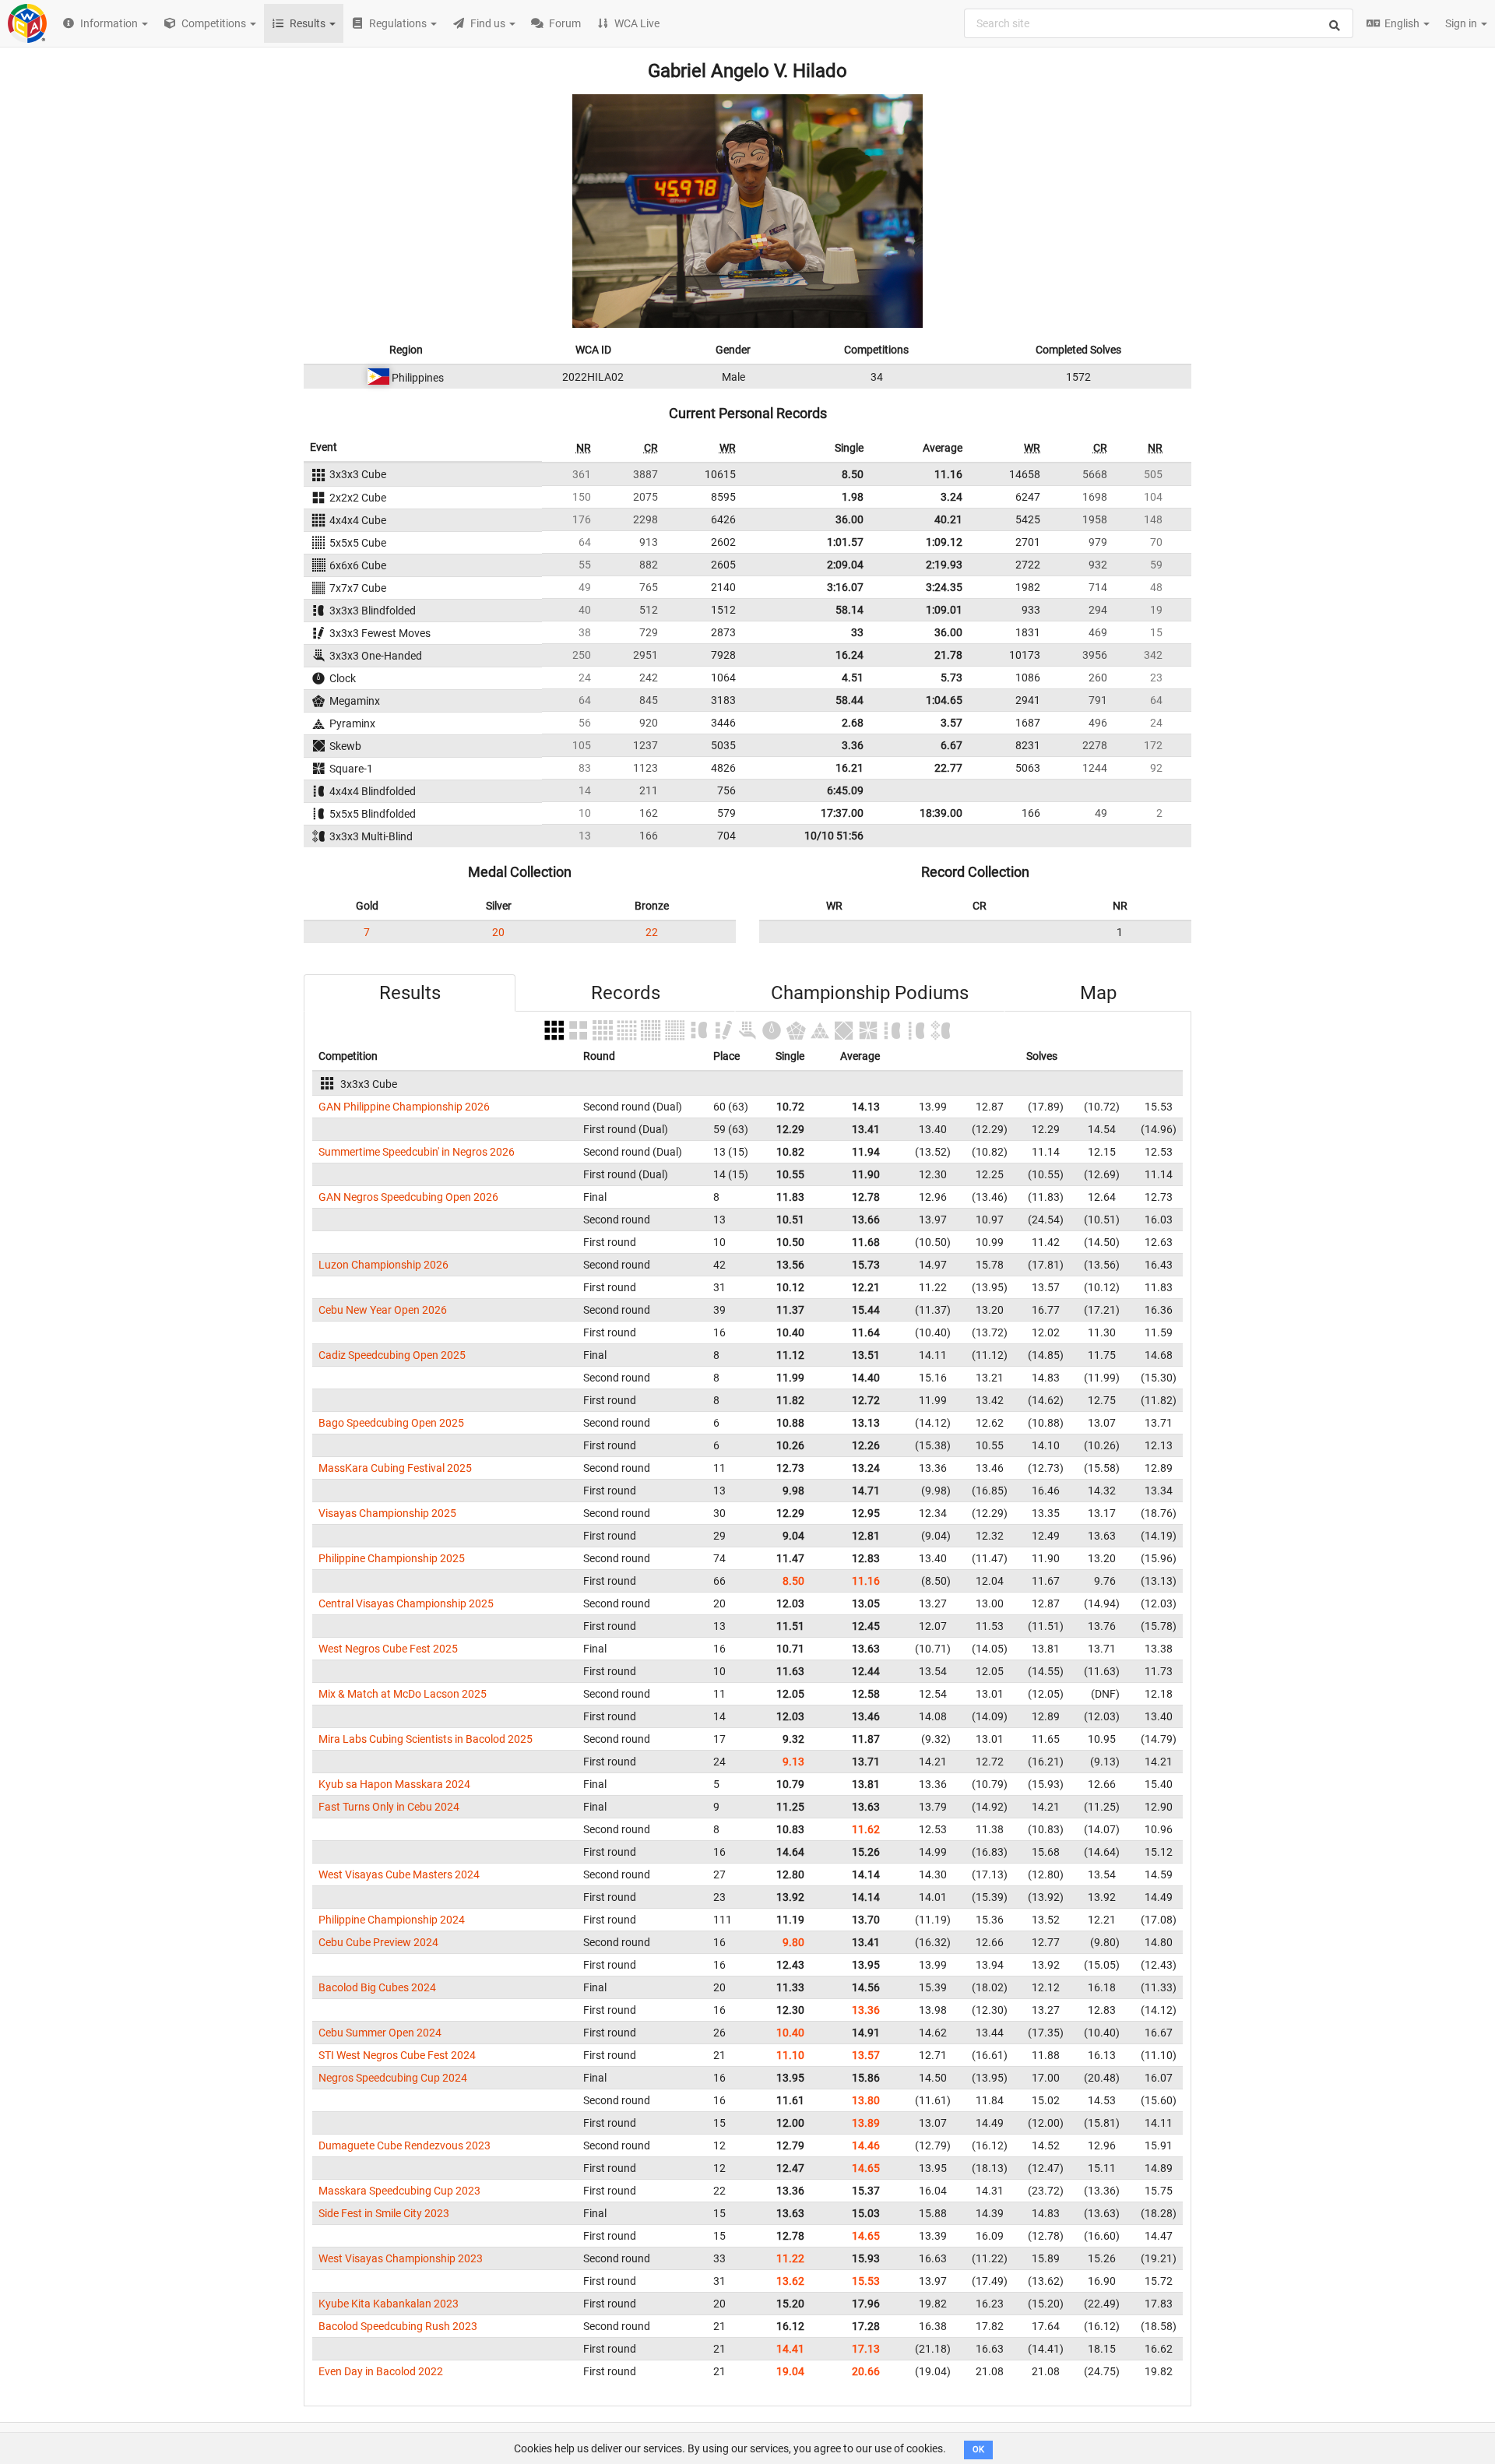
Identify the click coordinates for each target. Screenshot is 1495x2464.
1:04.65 (944, 700)
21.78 (948, 655)
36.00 (850, 519)
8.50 (853, 474)
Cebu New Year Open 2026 (383, 1310)
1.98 (853, 497)
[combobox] (1159, 23)
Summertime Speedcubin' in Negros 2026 (417, 1152)
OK (978, 2450)
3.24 (952, 497)
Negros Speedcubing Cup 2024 (393, 2078)
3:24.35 (944, 587)
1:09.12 (944, 542)
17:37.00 (842, 813)
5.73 (952, 678)
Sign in (1462, 23)
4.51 (853, 678)
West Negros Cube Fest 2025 (388, 1649)
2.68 (853, 723)
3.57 (952, 723)
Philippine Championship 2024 (392, 1920)
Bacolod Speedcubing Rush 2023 (398, 2326)
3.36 (853, 745)
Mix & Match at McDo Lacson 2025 (403, 1694)
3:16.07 (845, 587)
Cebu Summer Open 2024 (380, 2033)
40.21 (948, 519)
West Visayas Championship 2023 (401, 2258)
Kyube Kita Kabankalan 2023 (389, 2304)
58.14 (850, 610)
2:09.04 (845, 565)
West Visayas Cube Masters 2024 (399, 1874)
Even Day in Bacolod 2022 (381, 2371)
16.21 (850, 768)
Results (410, 993)
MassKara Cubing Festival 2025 (395, 1468)
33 (857, 632)
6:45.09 (845, 790)
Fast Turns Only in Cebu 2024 (389, 1807)
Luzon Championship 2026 (383, 1265)
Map (1098, 993)
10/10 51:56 (834, 836)
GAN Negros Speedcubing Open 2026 (408, 1197)
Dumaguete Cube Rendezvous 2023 (405, 2145)
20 (498, 932)
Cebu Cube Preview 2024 (378, 1942)
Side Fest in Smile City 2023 (384, 2213)
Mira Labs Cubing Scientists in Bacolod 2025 (426, 1739)
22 (652, 932)
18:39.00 (941, 813)
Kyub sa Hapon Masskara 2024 (394, 1784)
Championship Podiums (870, 993)
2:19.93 (944, 565)
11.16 (948, 474)
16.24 (850, 655)
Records (626, 993)
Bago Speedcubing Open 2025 (391, 1423)
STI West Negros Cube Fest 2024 (397, 2055)
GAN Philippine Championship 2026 (404, 1107)
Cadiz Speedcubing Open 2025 (392, 1355)
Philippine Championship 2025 (392, 1558)
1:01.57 (845, 542)
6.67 (952, 745)
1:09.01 (944, 610)
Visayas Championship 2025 (387, 1513)
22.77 (948, 768)
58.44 (850, 700)
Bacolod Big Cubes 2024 (377, 1987)
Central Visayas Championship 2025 (406, 1603)
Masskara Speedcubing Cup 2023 (399, 2191)
